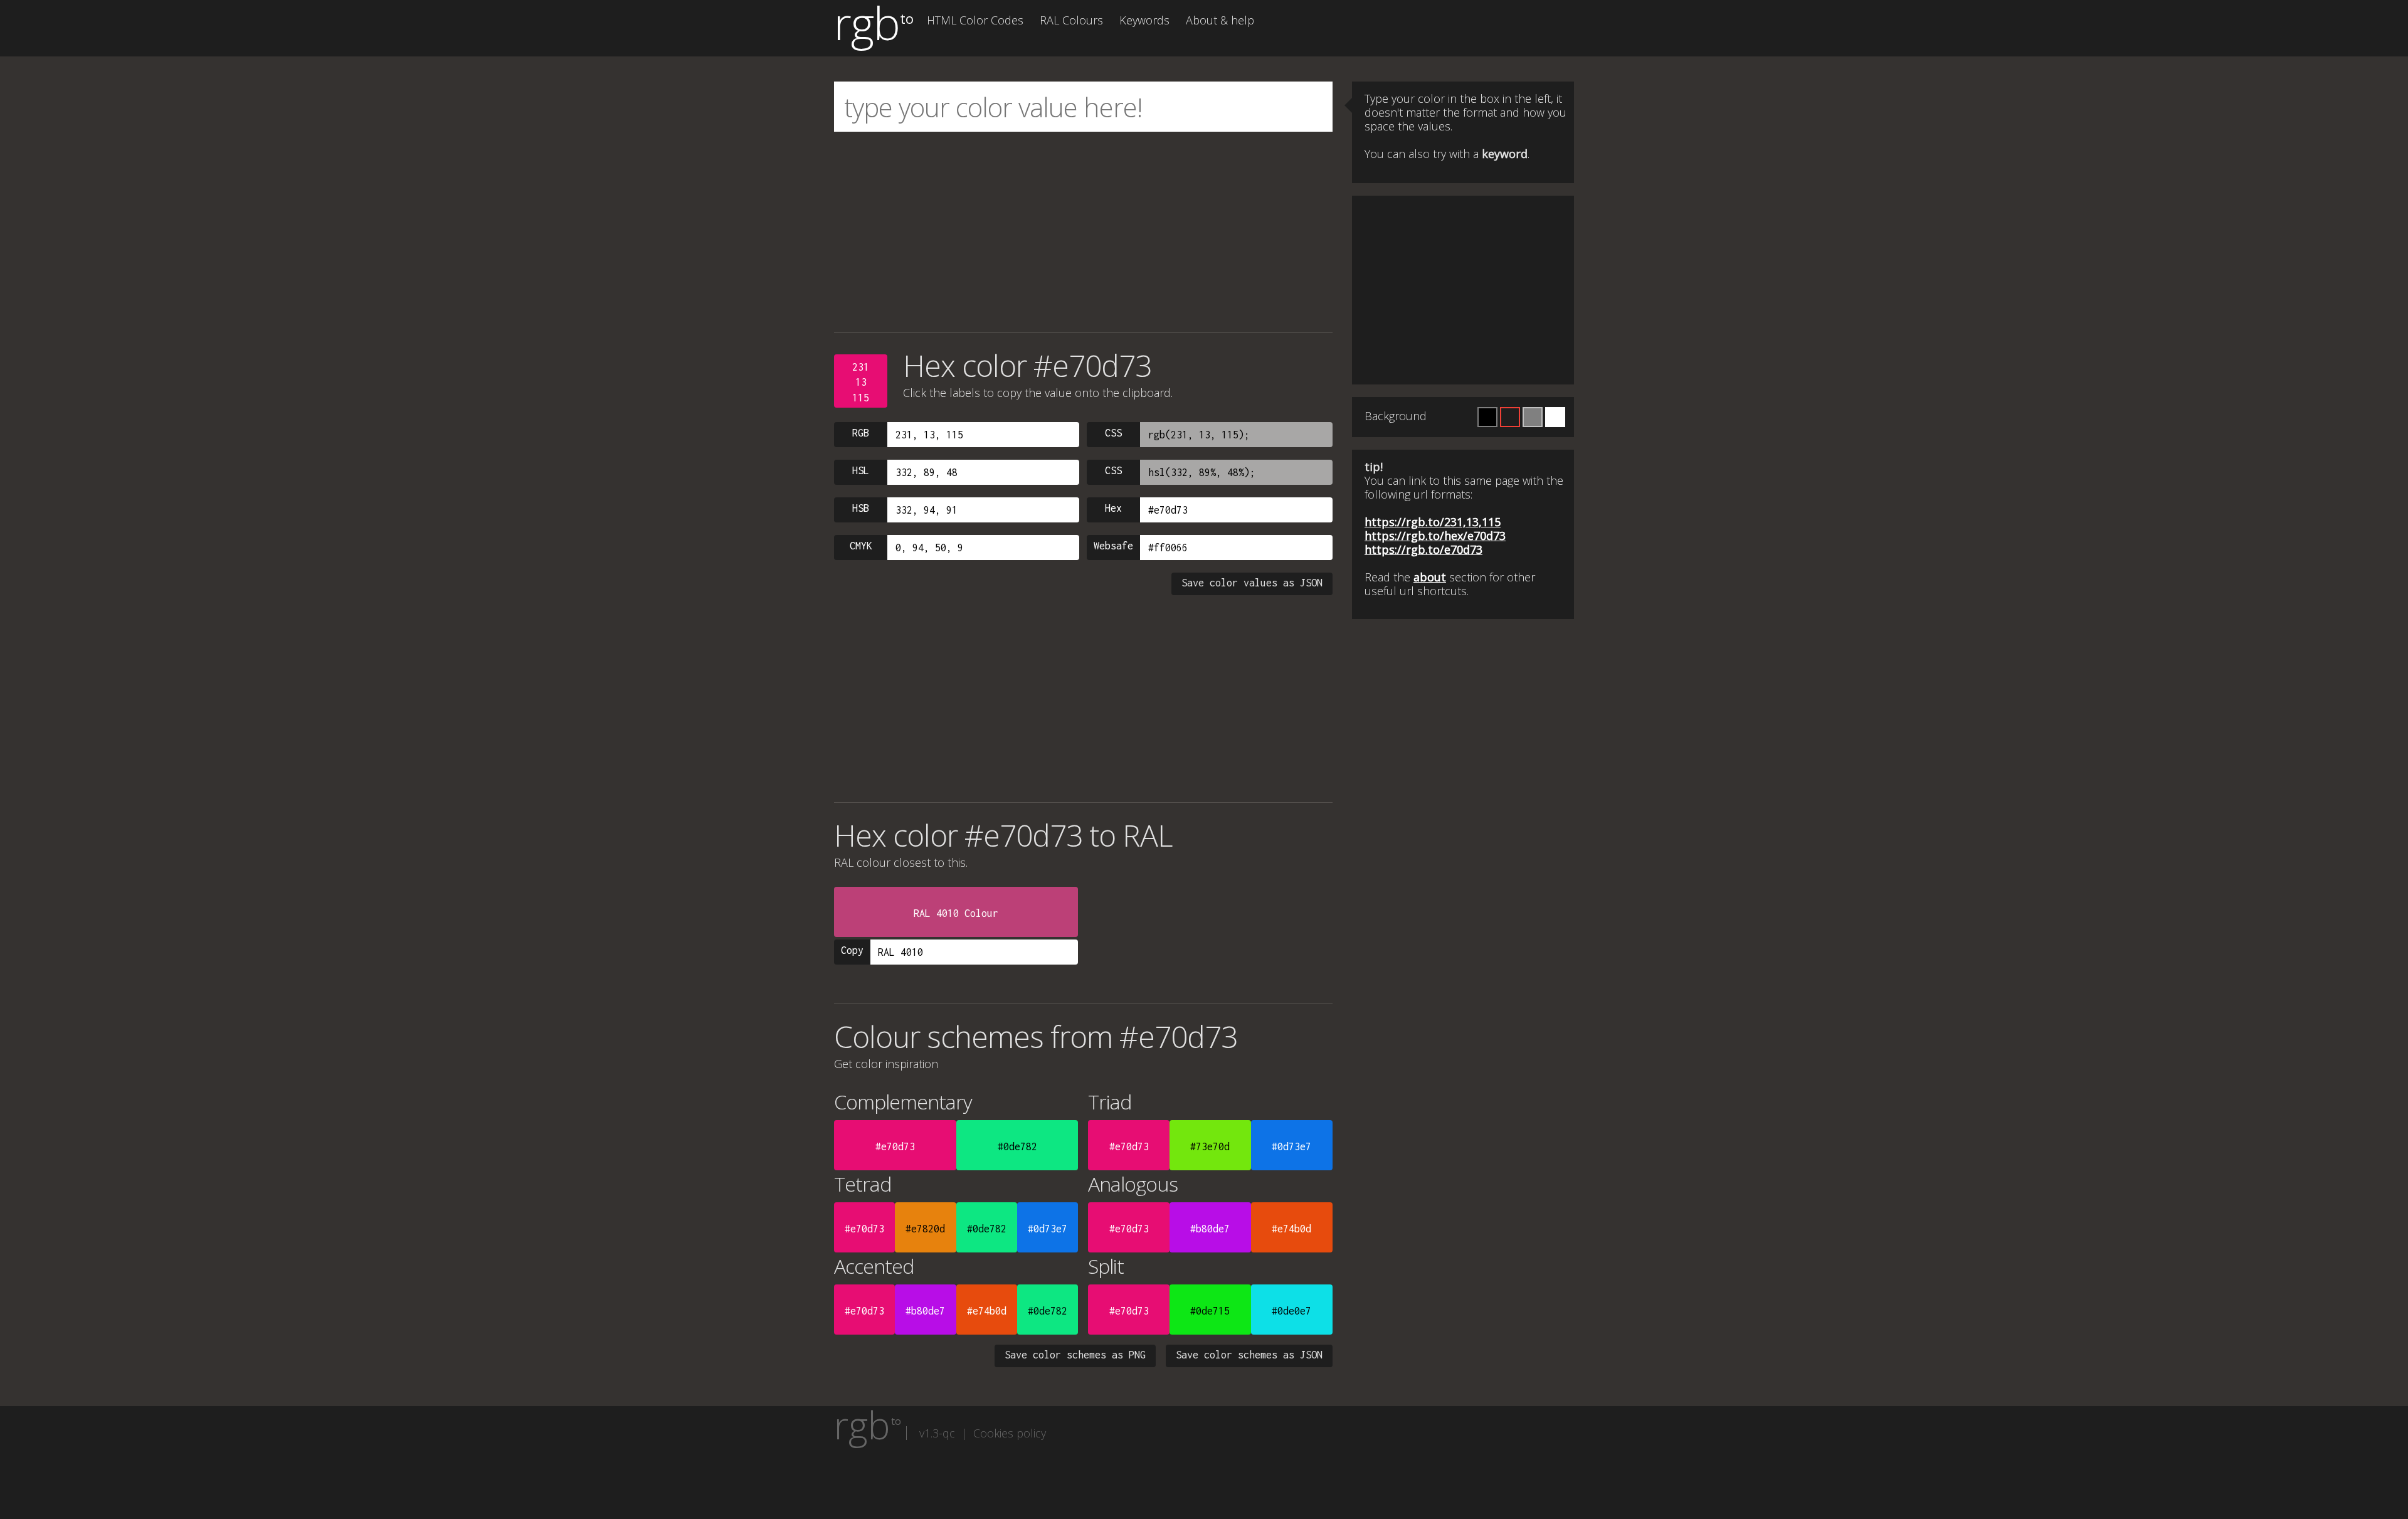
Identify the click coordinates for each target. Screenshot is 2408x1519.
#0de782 (1017, 1146)
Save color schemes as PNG (1075, 1355)
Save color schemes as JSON (1249, 1355)
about (1430, 577)
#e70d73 (895, 1146)
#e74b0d (1291, 1229)
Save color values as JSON (1252, 583)
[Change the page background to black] (1487, 417)
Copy (852, 950)
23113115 (861, 382)
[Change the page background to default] (1510, 417)
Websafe (1113, 546)
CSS (1113, 433)
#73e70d (1210, 1146)
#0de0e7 (1291, 1311)
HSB (861, 508)
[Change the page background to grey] (1533, 417)
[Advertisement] (1083, 232)
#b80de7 (1210, 1229)
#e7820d (925, 1229)
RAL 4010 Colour (956, 913)
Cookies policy (1010, 1433)
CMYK (861, 546)
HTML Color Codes (975, 20)
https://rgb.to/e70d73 (1423, 549)
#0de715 (1210, 1311)
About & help (1220, 20)
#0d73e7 (1291, 1146)
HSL (861, 470)
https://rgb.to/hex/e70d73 (1435, 536)
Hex (1113, 508)
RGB (861, 433)
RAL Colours (1071, 20)
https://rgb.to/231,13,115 (1433, 522)
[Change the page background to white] (1555, 417)
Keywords (1144, 20)
